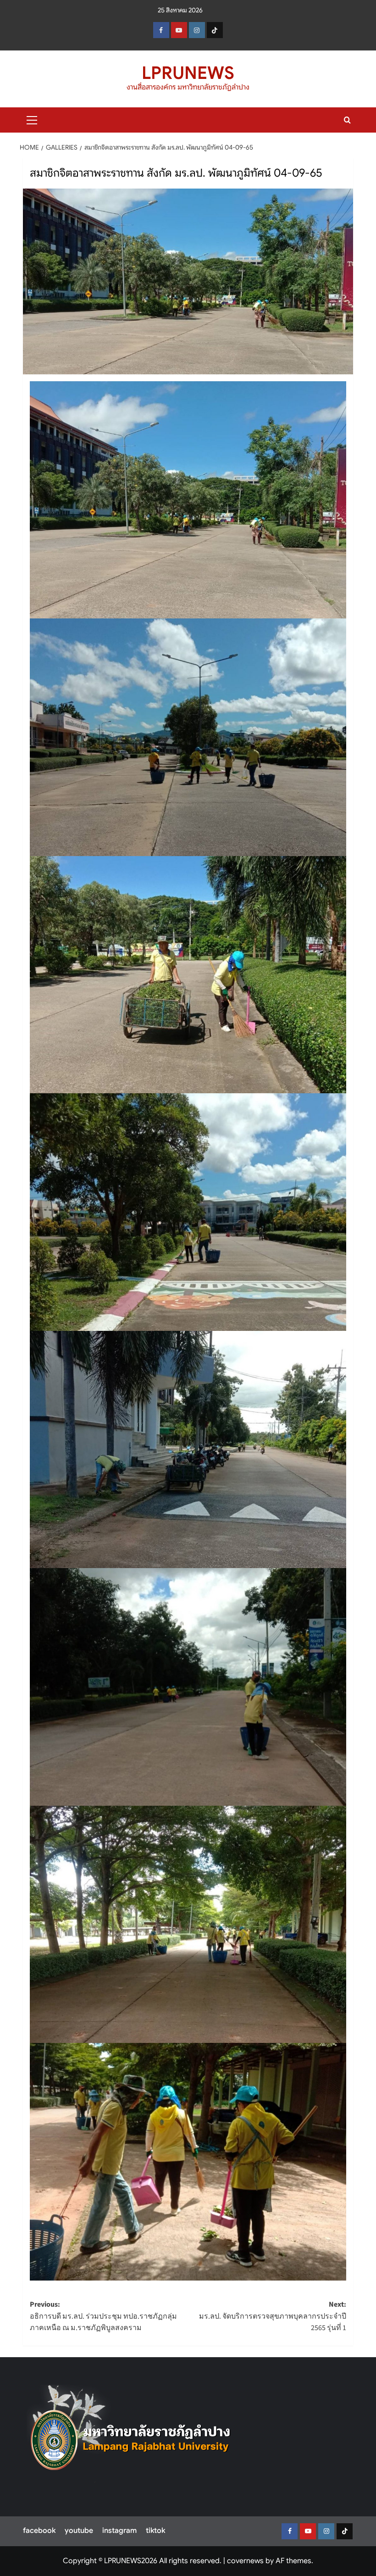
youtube (79, 2531)
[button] (32, 119)
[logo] (131, 2433)
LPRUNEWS (188, 73)
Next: (273, 2316)
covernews (245, 2561)
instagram (119, 2531)
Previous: (103, 2316)
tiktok (155, 2531)
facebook (39, 2531)
